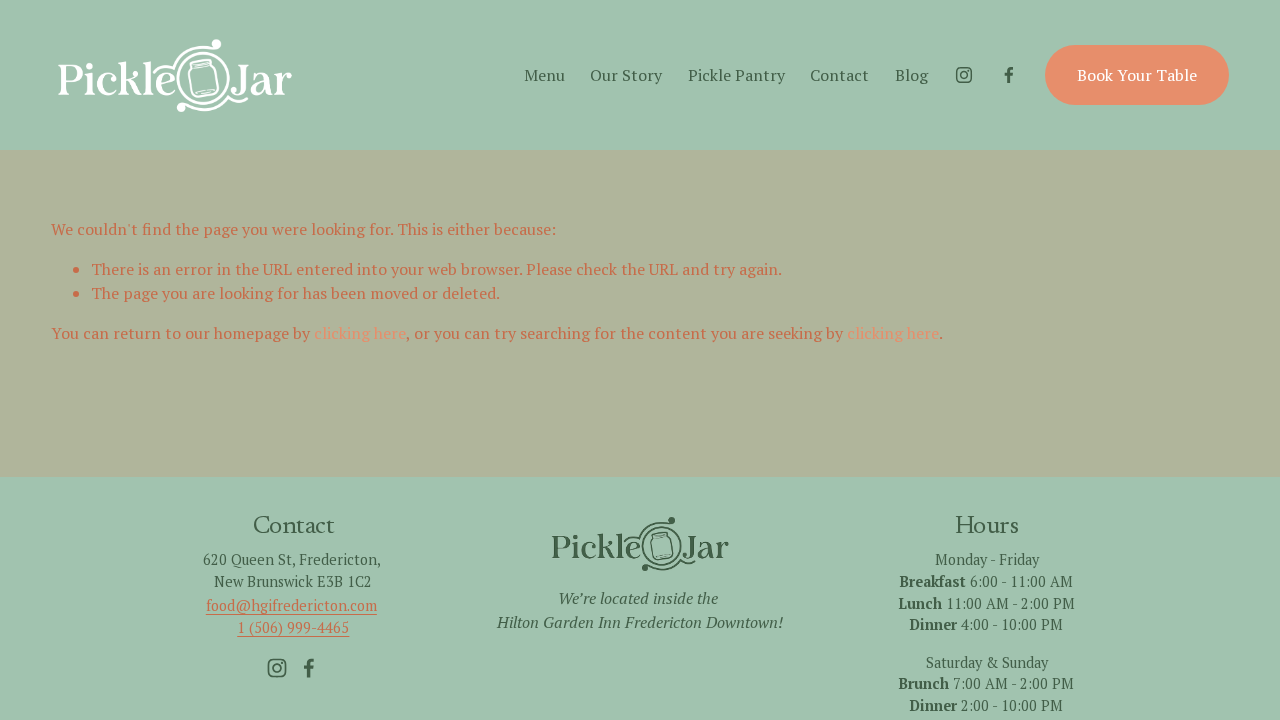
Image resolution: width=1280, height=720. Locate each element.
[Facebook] (1009, 75)
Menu (544, 75)
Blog (911, 75)
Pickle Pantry (736, 75)
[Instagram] (964, 75)
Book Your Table (1137, 75)
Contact (839, 75)
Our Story (626, 75)
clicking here (360, 333)
